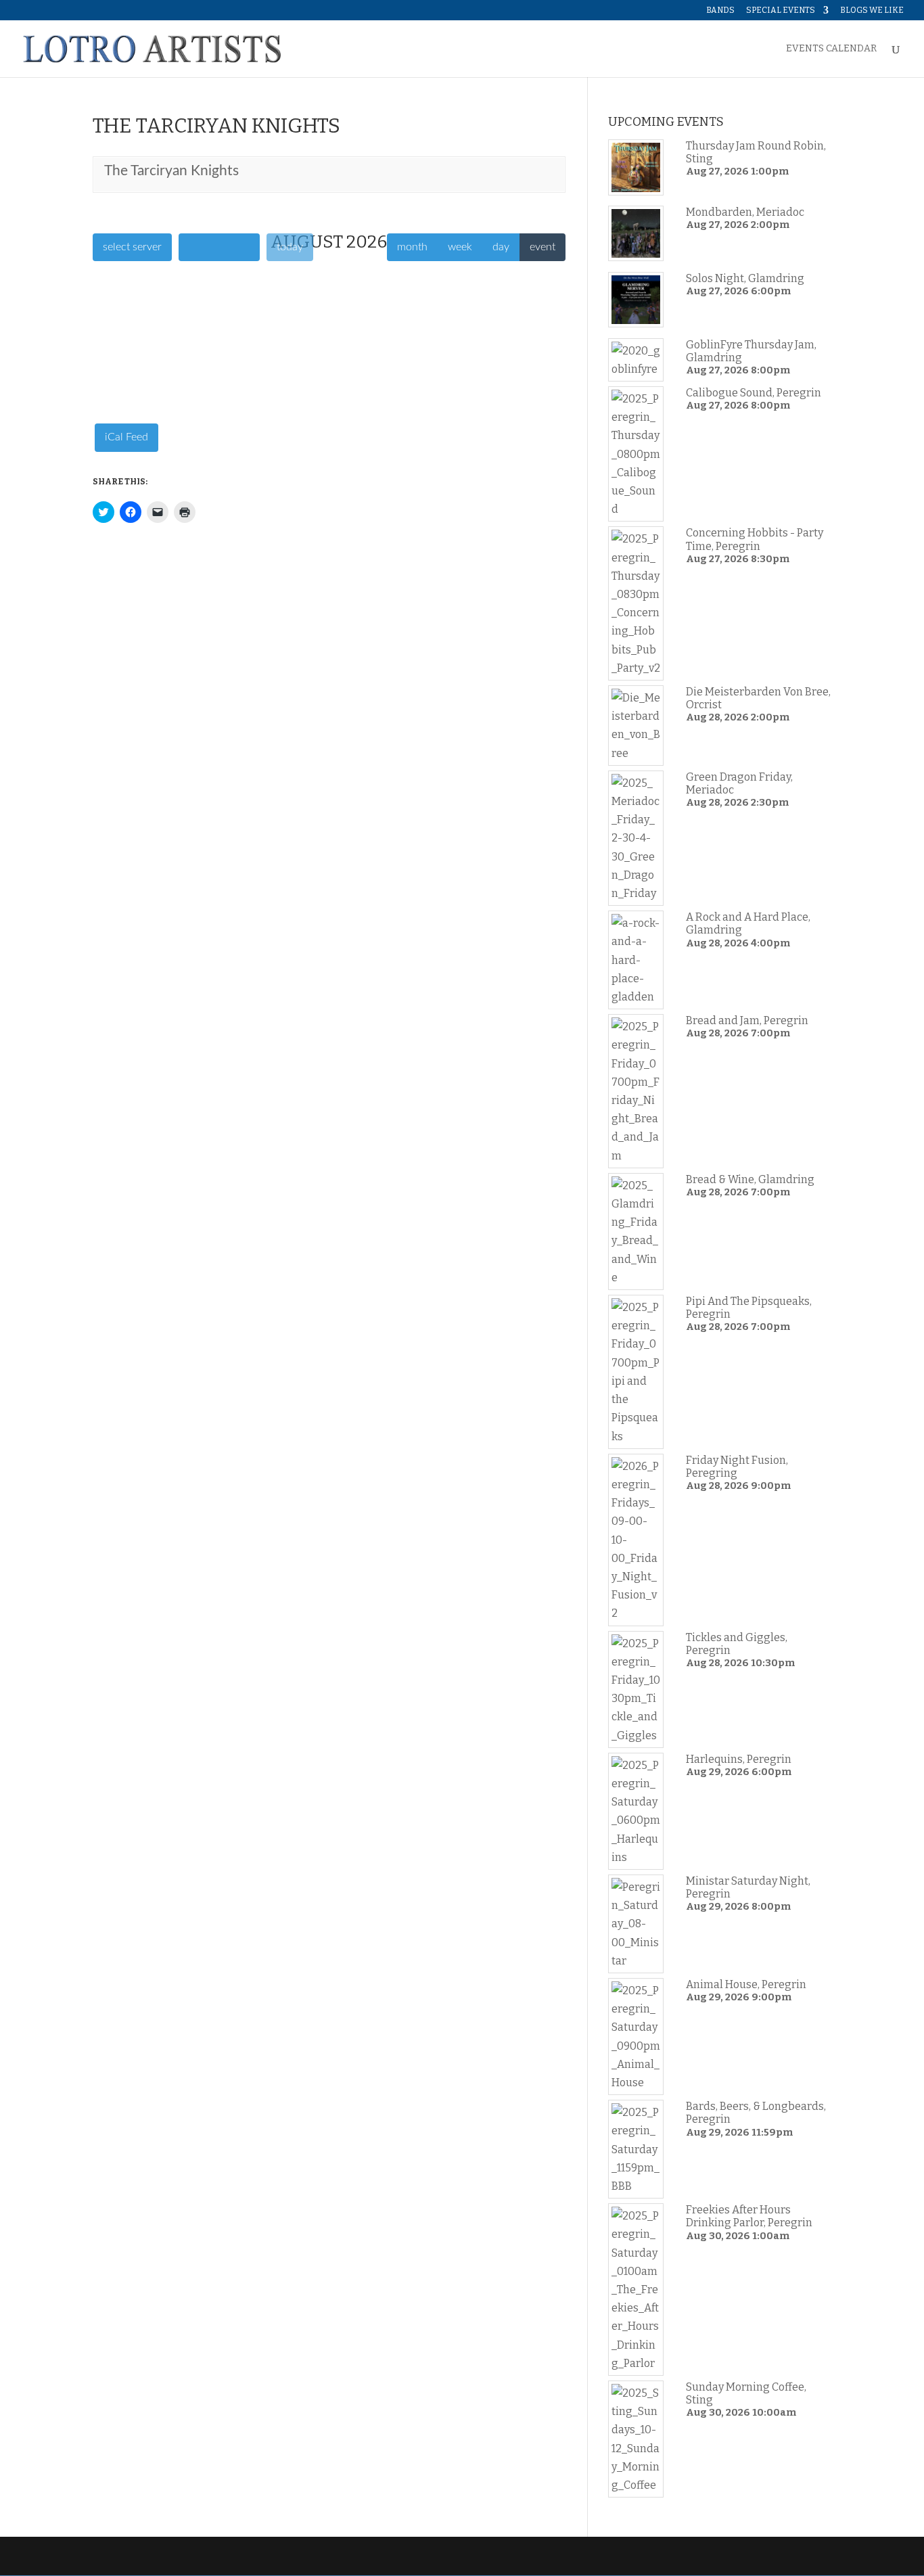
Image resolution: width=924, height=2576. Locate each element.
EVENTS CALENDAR (831, 49)
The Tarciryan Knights (171, 171)
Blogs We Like (872, 10)
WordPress (307, 2556)
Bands (720, 10)
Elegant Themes (185, 2556)
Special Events (781, 10)
